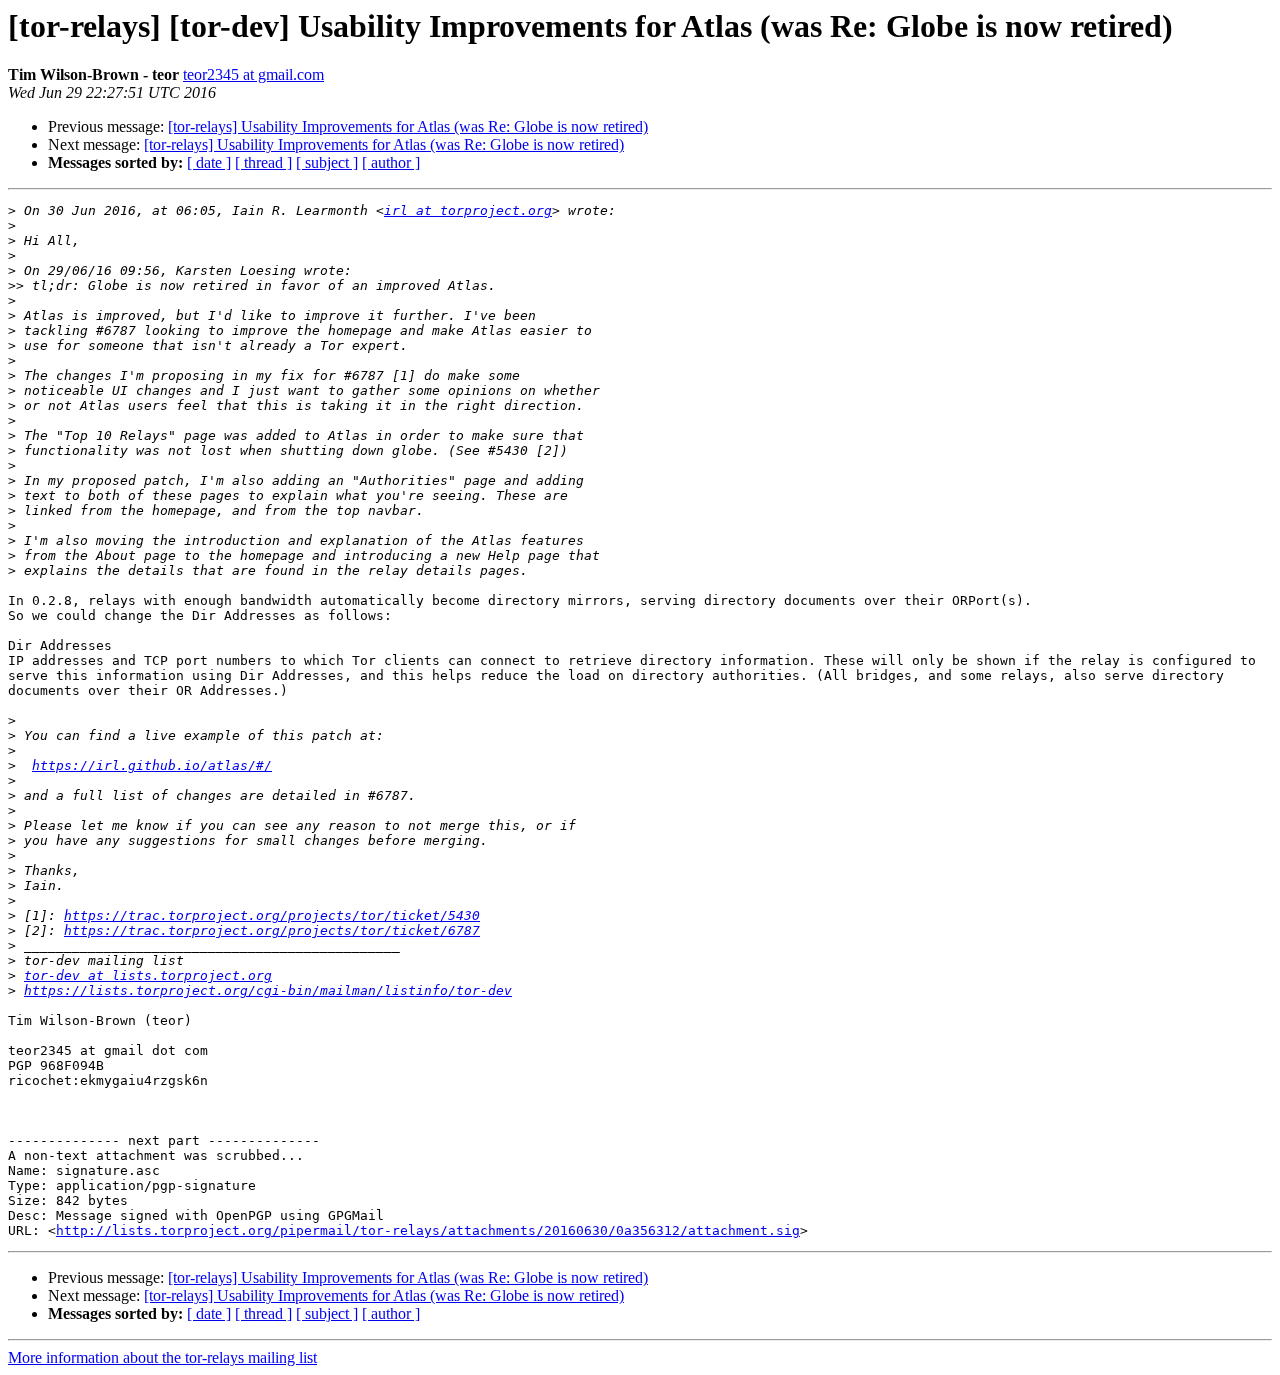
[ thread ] (263, 162)
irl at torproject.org (468, 210)
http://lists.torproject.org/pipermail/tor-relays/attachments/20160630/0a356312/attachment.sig (428, 1230)
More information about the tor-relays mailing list (162, 1357)
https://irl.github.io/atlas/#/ (152, 765)
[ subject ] (327, 162)
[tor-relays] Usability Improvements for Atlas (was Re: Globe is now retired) (408, 126)
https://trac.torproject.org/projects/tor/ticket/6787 (272, 930)
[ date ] (209, 162)
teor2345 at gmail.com (253, 74)
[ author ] (391, 162)
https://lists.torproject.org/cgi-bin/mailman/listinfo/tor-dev (268, 990)
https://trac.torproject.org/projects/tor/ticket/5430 (272, 915)
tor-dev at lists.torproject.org (148, 975)
